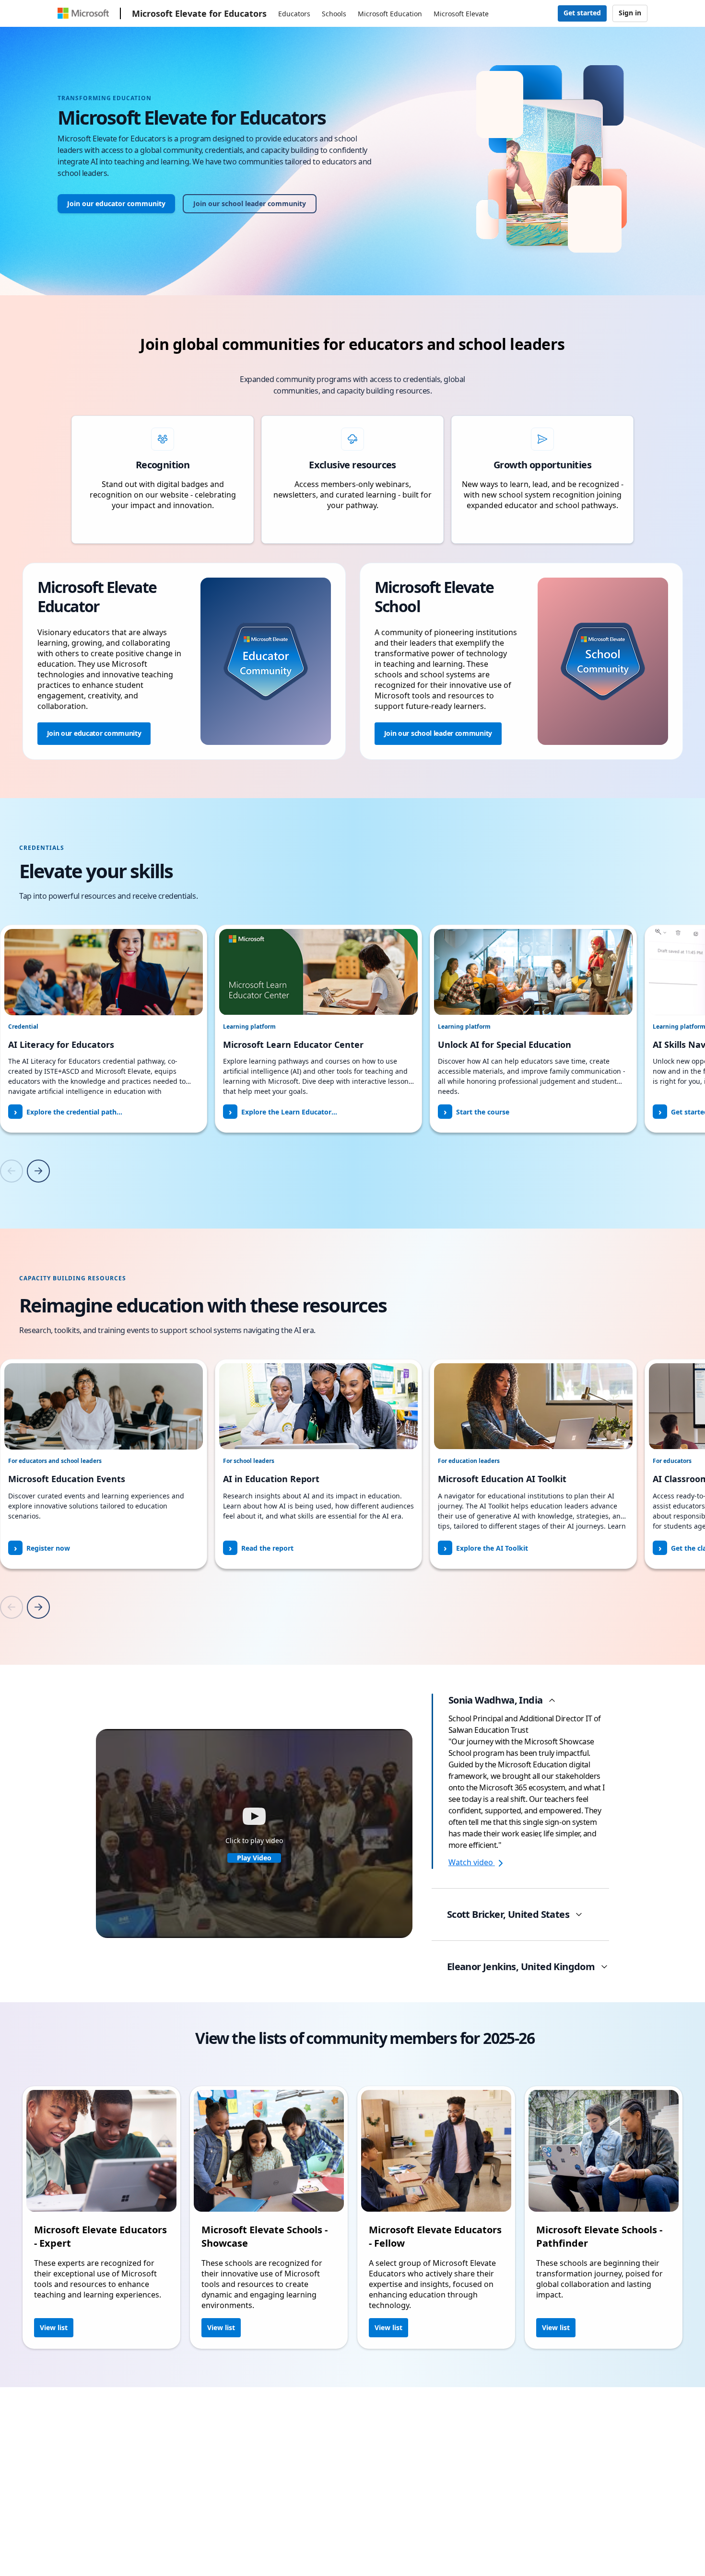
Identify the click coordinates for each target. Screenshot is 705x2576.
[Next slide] (38, 1171)
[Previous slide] (12, 1171)
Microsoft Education (390, 14)
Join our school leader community (250, 203)
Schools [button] (334, 14)
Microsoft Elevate (461, 14)
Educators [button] (294, 14)
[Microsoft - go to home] (83, 13)
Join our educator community (116, 203)
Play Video (254, 1858)
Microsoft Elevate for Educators (199, 13)
